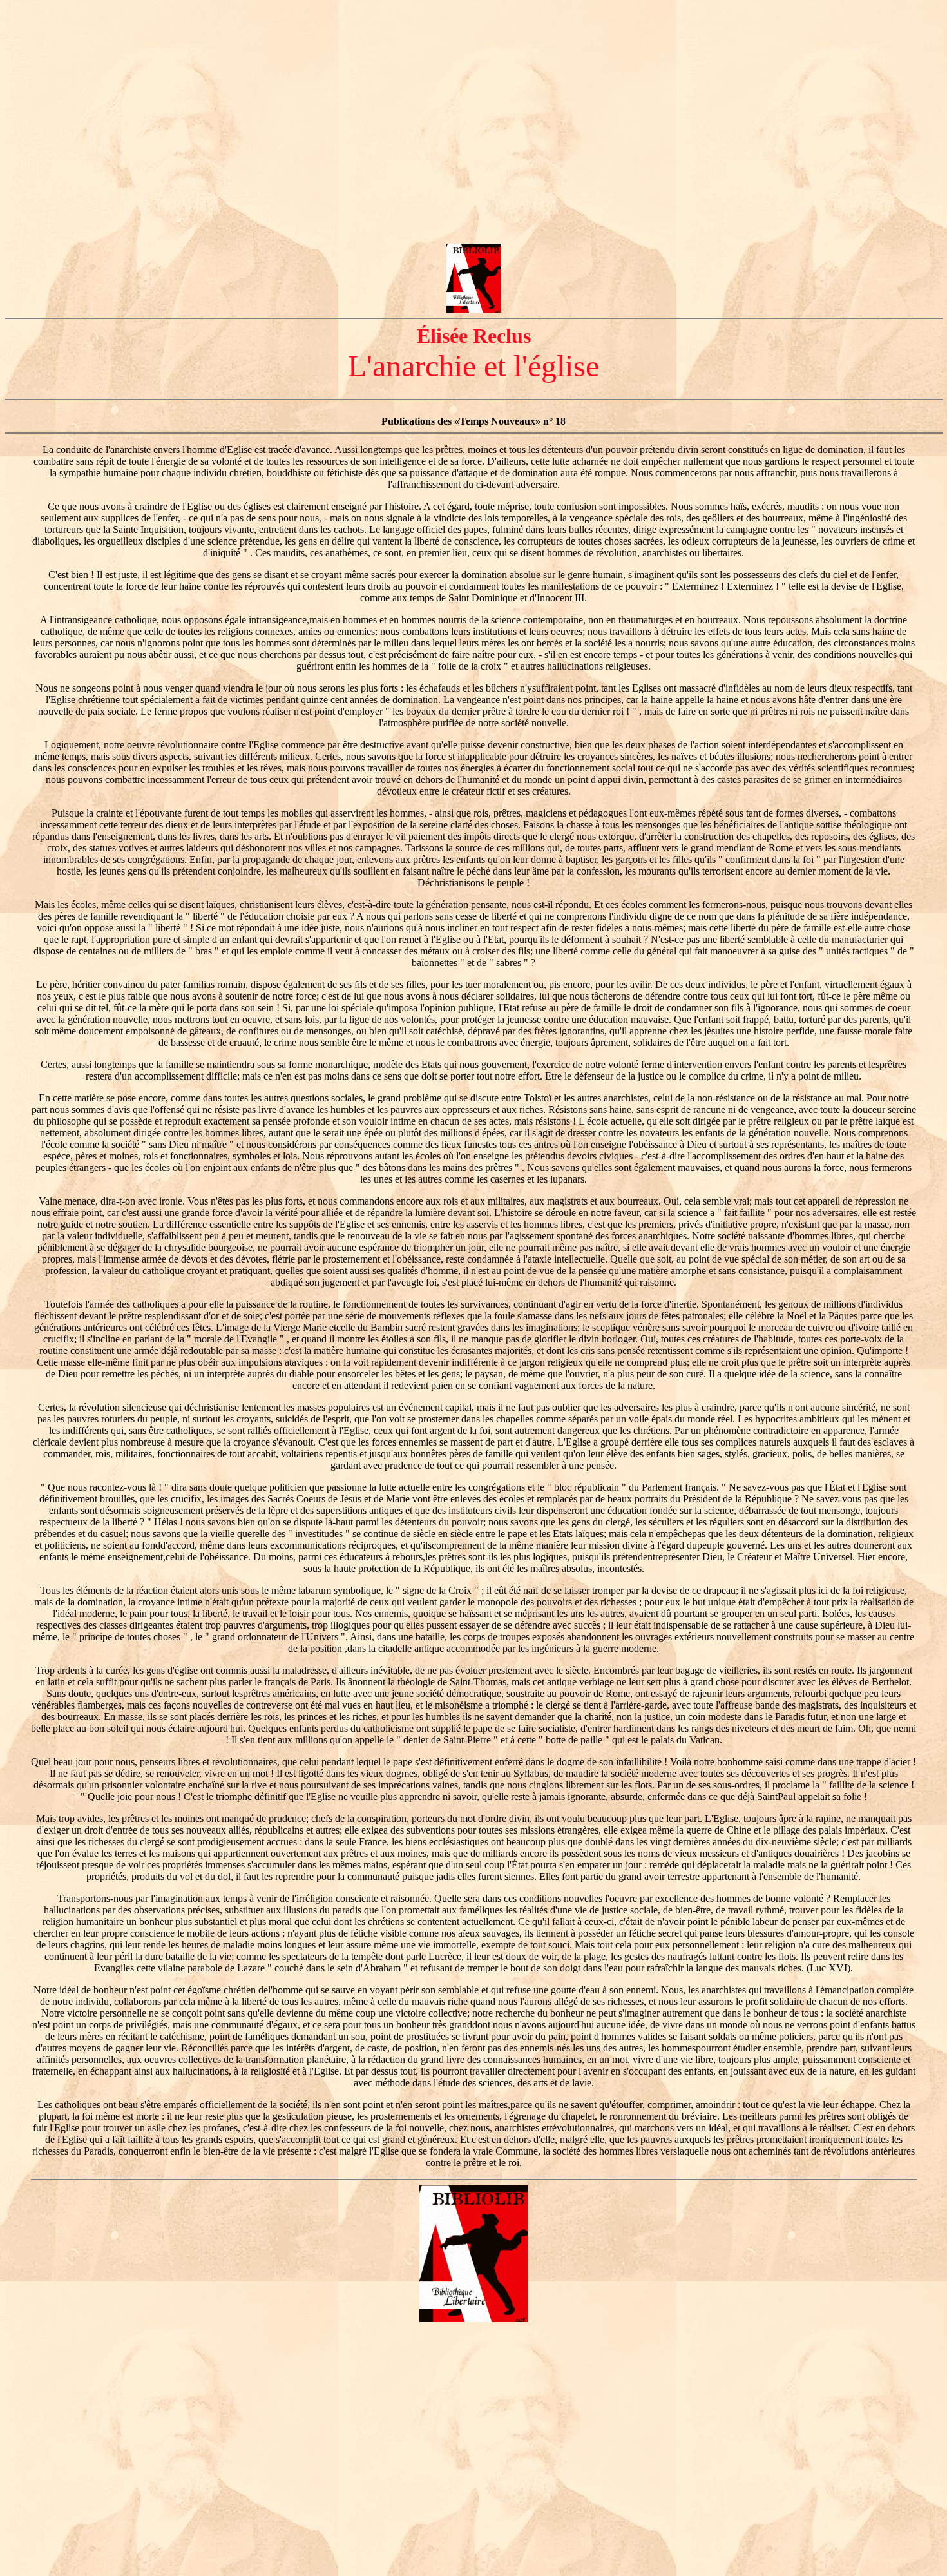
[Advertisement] (473, 95)
